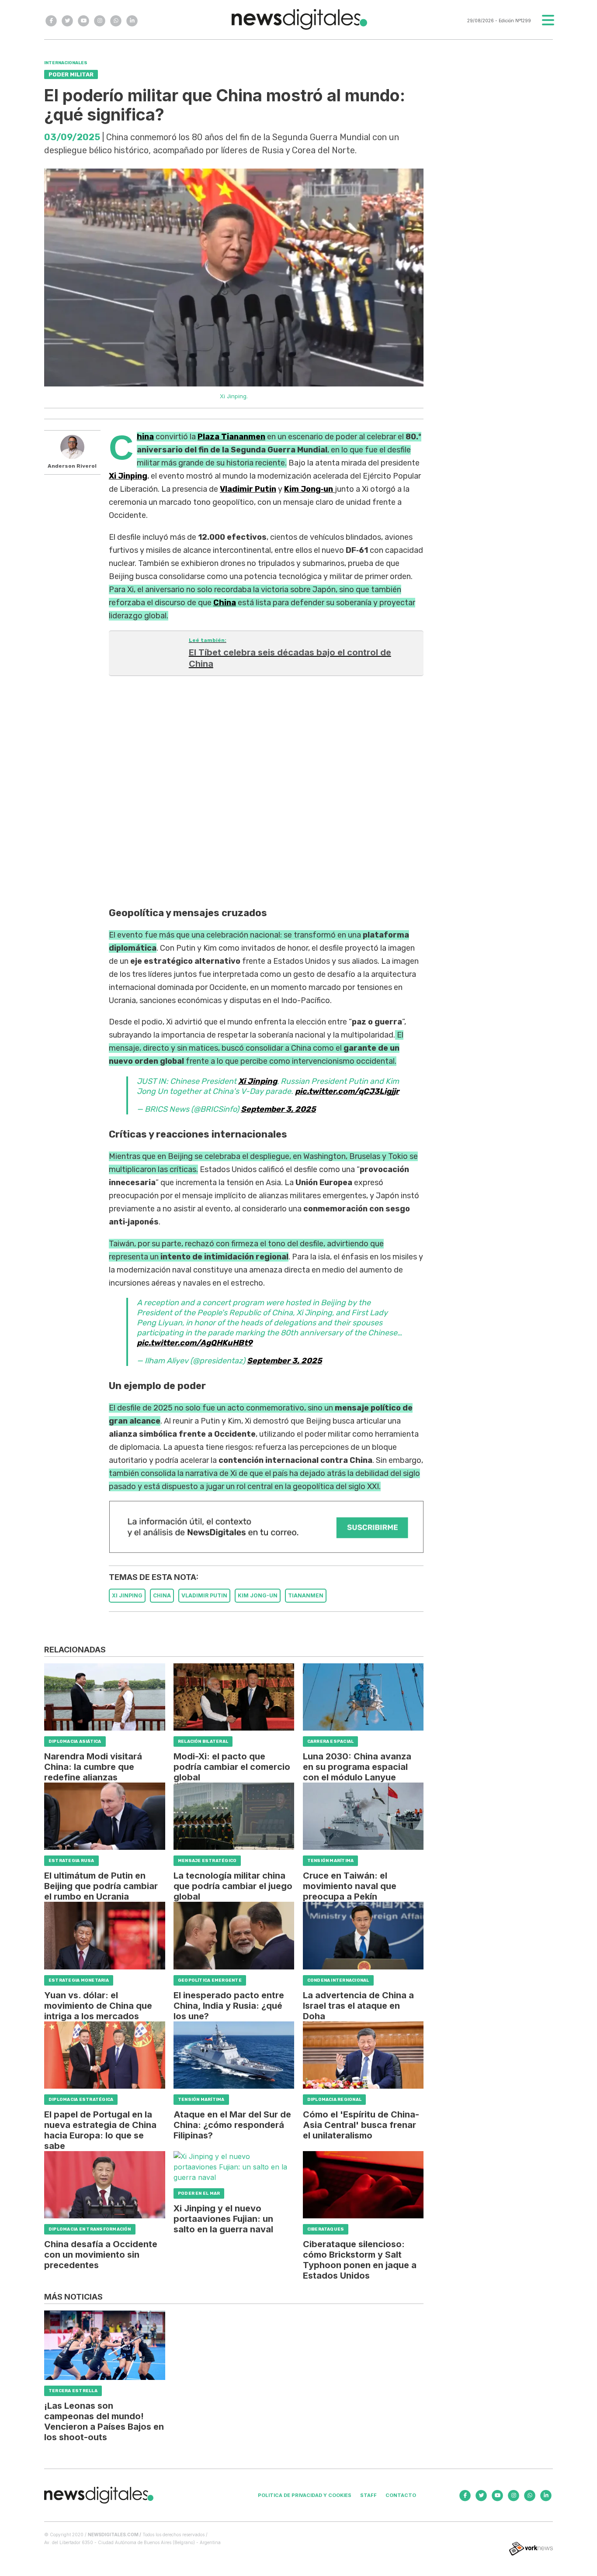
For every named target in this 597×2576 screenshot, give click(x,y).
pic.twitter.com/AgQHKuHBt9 (195, 1343)
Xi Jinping (258, 1081)
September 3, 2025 (278, 1109)
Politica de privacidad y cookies (305, 2495)
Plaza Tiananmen (231, 437)
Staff (368, 2495)
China (145, 437)
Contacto (401, 2495)
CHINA (162, 1595)
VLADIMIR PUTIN (204, 1595)
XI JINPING (127, 1595)
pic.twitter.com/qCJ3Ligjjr (347, 1091)
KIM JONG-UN (258, 1595)
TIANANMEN (306, 1595)
